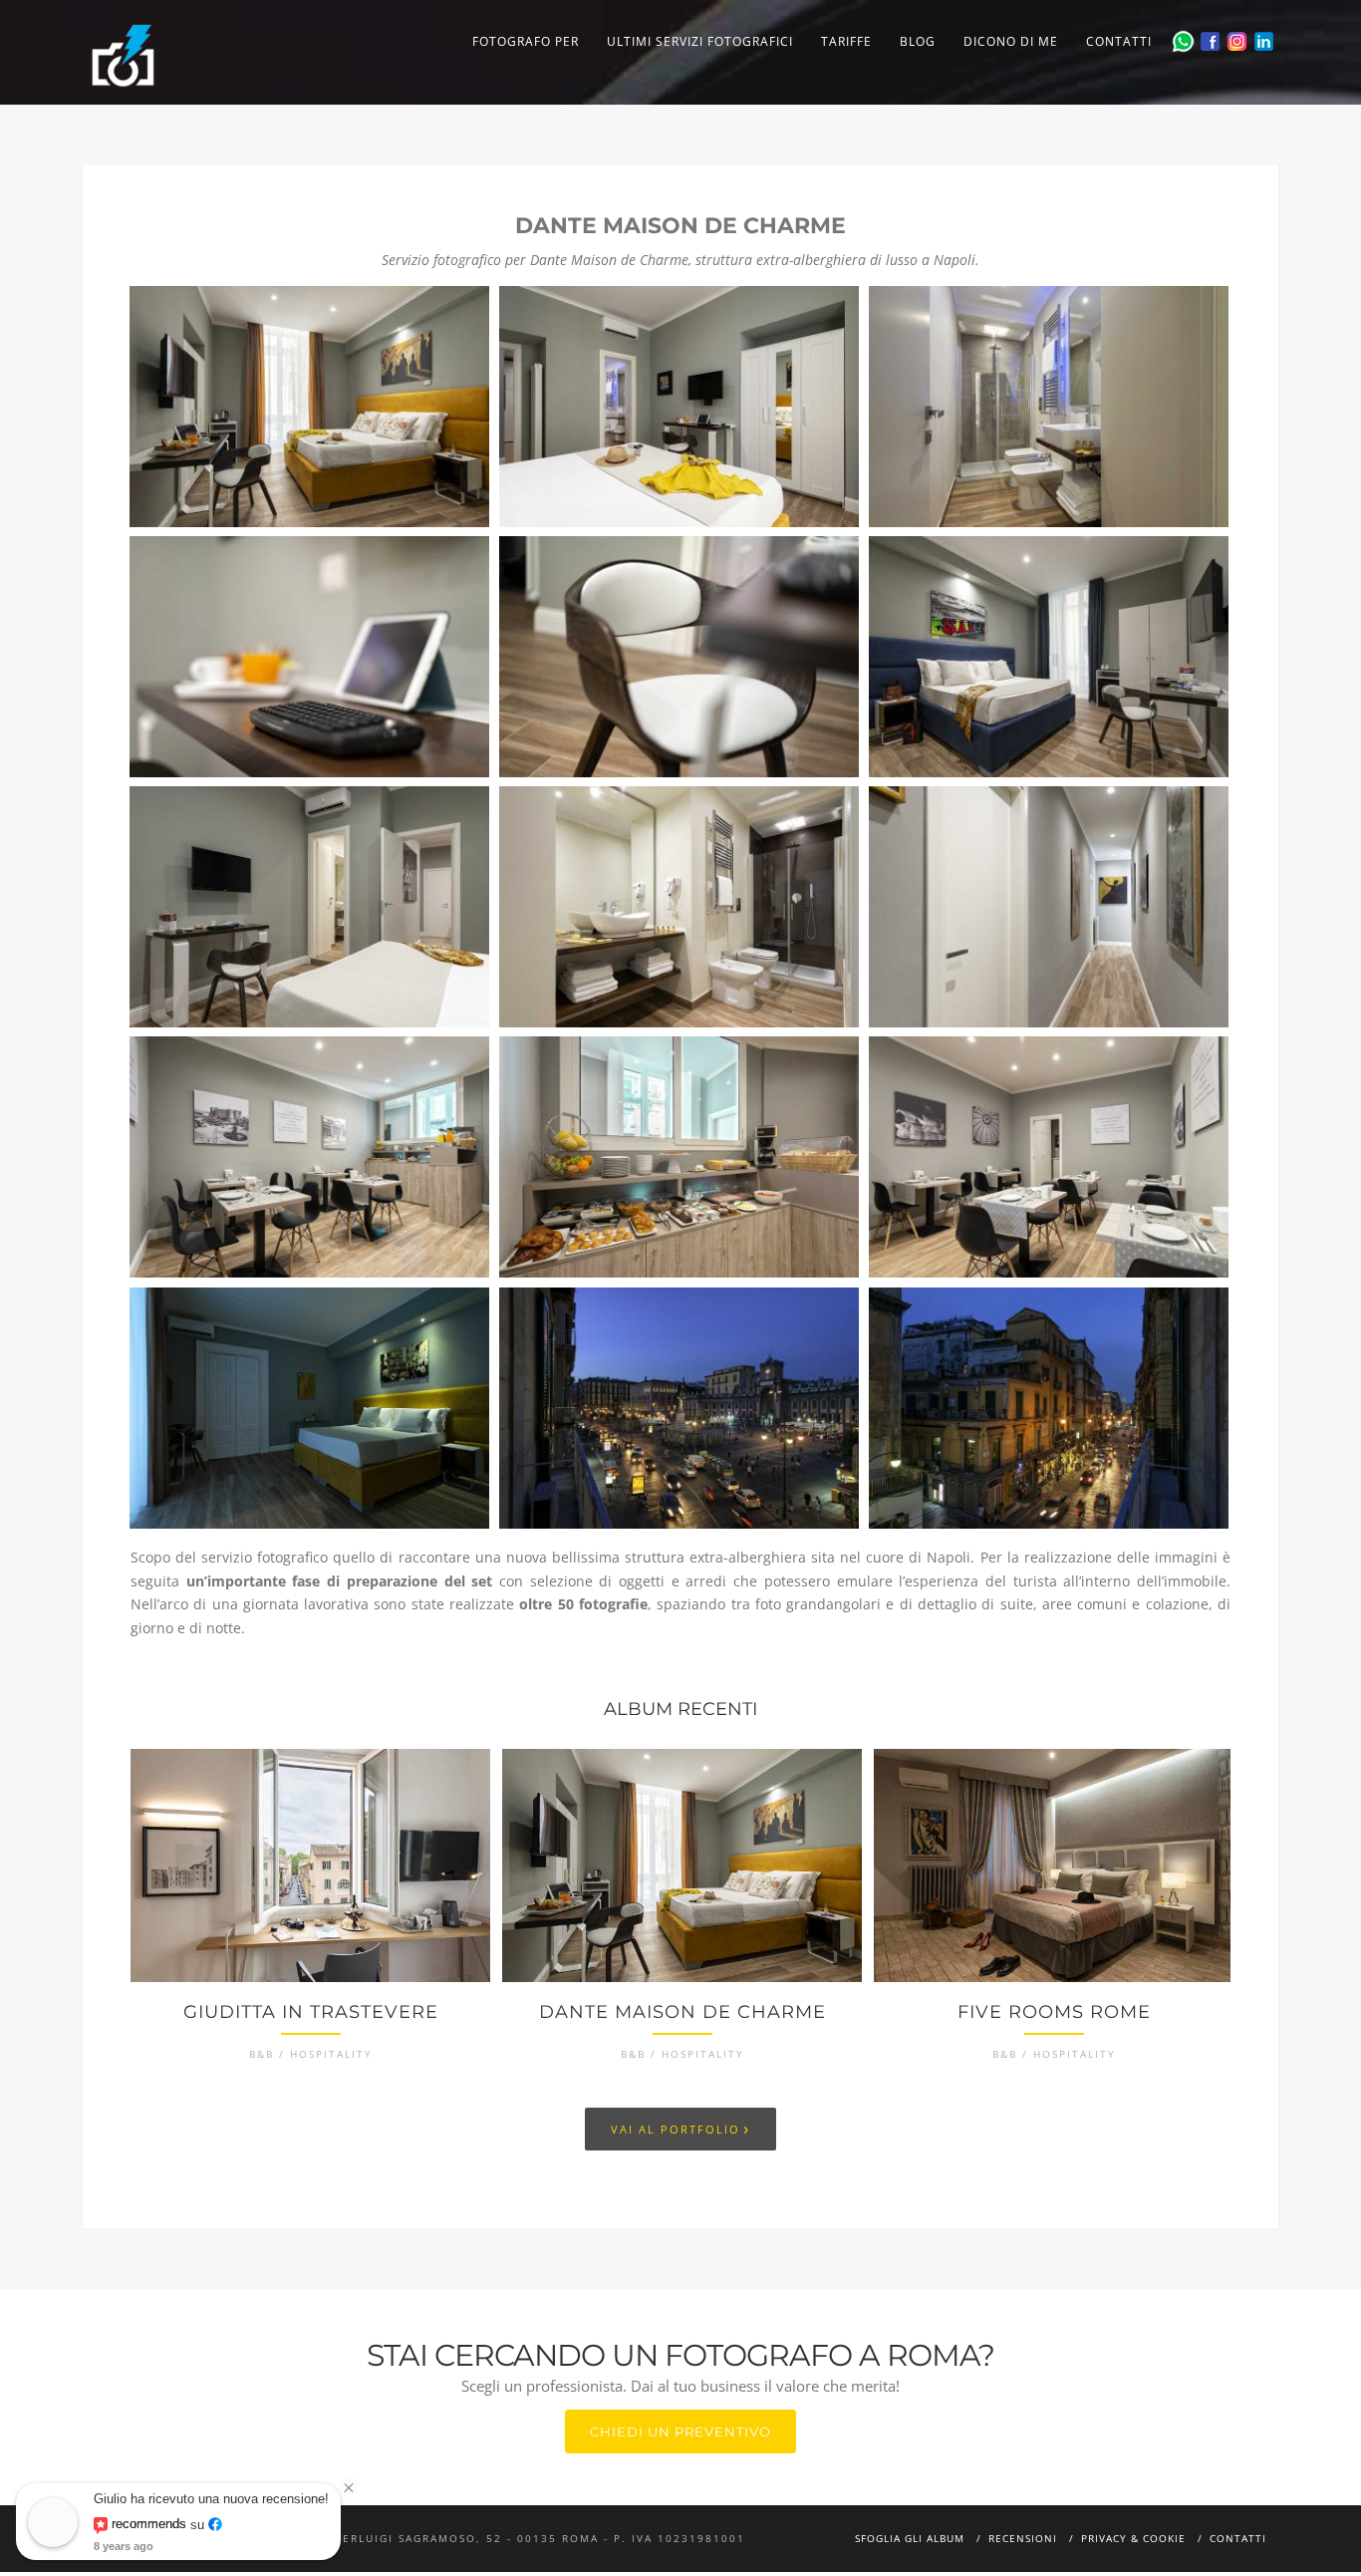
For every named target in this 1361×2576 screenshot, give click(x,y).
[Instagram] (1237, 41)
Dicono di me (1011, 41)
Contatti (1119, 41)
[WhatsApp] (1183, 41)
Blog (918, 41)
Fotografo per (526, 41)
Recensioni (1023, 2538)
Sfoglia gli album (910, 2538)
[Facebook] (1210, 41)
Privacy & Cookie (1133, 2538)
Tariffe (846, 41)
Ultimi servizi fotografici (700, 41)
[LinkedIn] (1264, 41)
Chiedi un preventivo (680, 2432)
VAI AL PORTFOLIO (680, 2128)
